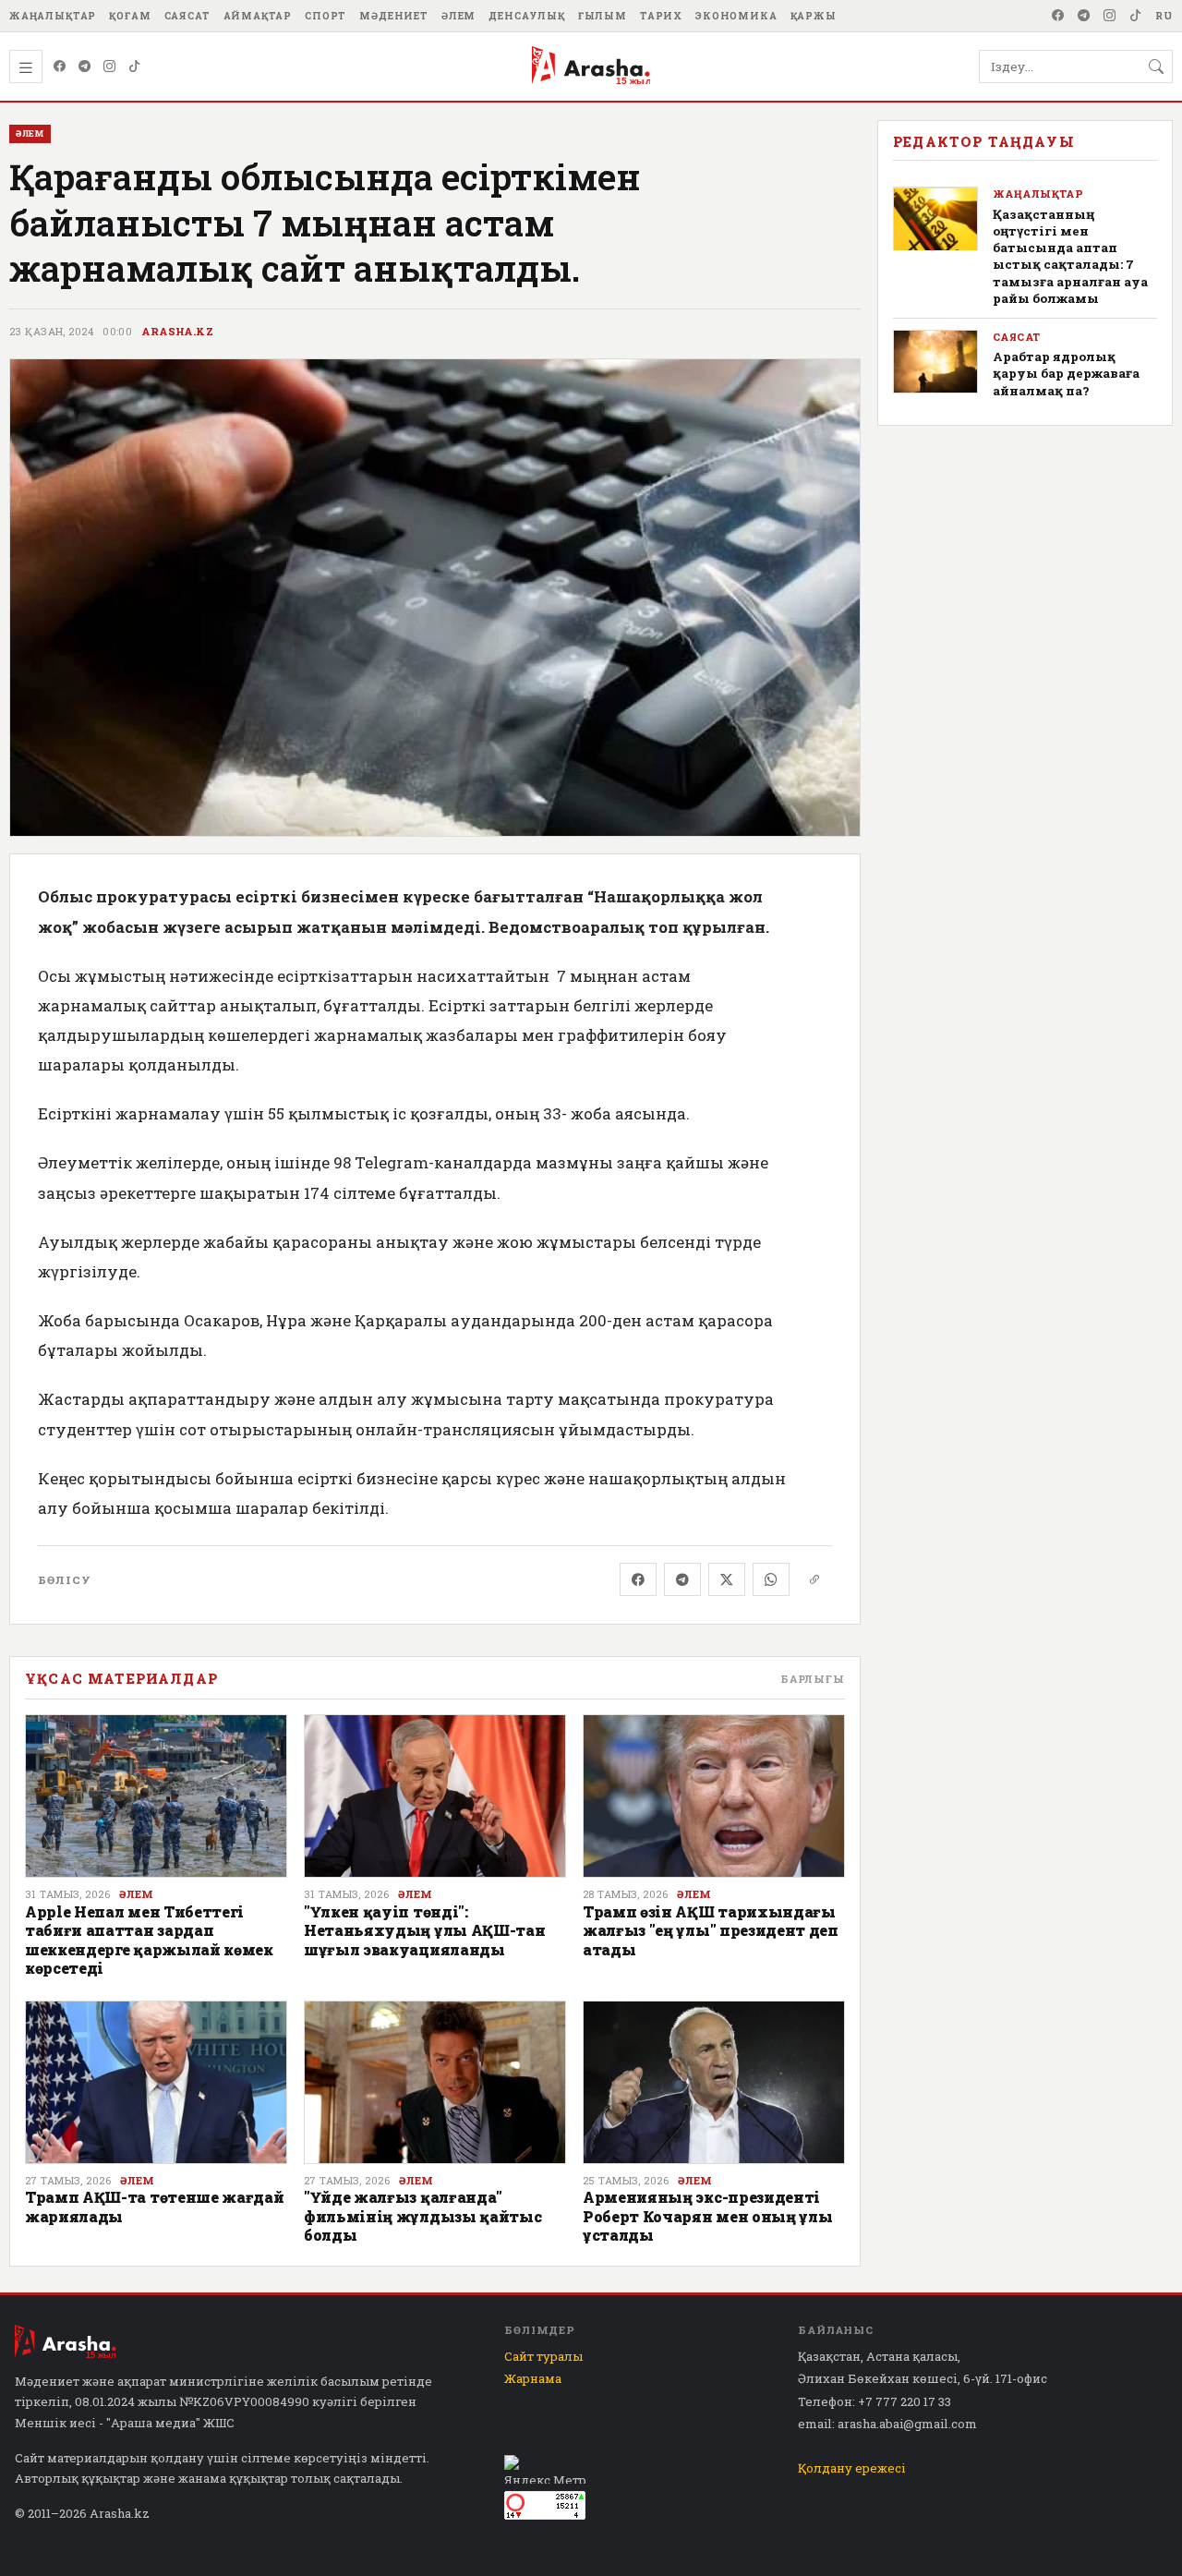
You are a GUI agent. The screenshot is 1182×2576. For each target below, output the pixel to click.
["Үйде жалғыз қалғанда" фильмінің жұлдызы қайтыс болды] (435, 2083)
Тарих (661, 16)
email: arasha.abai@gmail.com (887, 2424)
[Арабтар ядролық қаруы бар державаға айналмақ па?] (935, 362)
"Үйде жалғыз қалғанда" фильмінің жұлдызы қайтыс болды (422, 2216)
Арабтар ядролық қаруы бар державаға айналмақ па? (1066, 374)
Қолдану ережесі (852, 2468)
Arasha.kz (177, 332)
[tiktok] (1136, 16)
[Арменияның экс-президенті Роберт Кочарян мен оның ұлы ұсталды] (714, 2083)
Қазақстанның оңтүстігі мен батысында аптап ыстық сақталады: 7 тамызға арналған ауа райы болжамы (1070, 256)
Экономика (736, 16)
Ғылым (603, 16)
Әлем (458, 16)
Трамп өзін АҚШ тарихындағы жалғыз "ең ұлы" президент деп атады (711, 1930)
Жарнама (533, 2378)
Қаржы (814, 16)
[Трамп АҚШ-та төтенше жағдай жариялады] (156, 2083)
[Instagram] (1110, 16)
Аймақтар (258, 16)
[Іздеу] (1156, 67)
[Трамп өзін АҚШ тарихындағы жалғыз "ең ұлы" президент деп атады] (714, 1796)
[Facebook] (1058, 16)
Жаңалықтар (53, 16)
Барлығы (813, 1679)
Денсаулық (527, 16)
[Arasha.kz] (591, 67)
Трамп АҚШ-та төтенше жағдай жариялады (154, 2206)
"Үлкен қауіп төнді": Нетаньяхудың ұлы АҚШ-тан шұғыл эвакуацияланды (424, 1930)
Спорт (326, 16)
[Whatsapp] (771, 1579)
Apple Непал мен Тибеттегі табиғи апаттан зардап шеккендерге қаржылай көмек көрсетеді (149, 1940)
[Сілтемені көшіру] (814, 1579)
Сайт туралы (543, 2356)
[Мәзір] (26, 67)
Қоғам (130, 16)
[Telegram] (1084, 16)
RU (1164, 16)
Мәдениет (394, 16)
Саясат (187, 16)
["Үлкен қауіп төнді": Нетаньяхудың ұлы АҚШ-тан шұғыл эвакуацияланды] (435, 1796)
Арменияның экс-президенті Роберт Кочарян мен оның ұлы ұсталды (707, 2216)
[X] (727, 1579)
